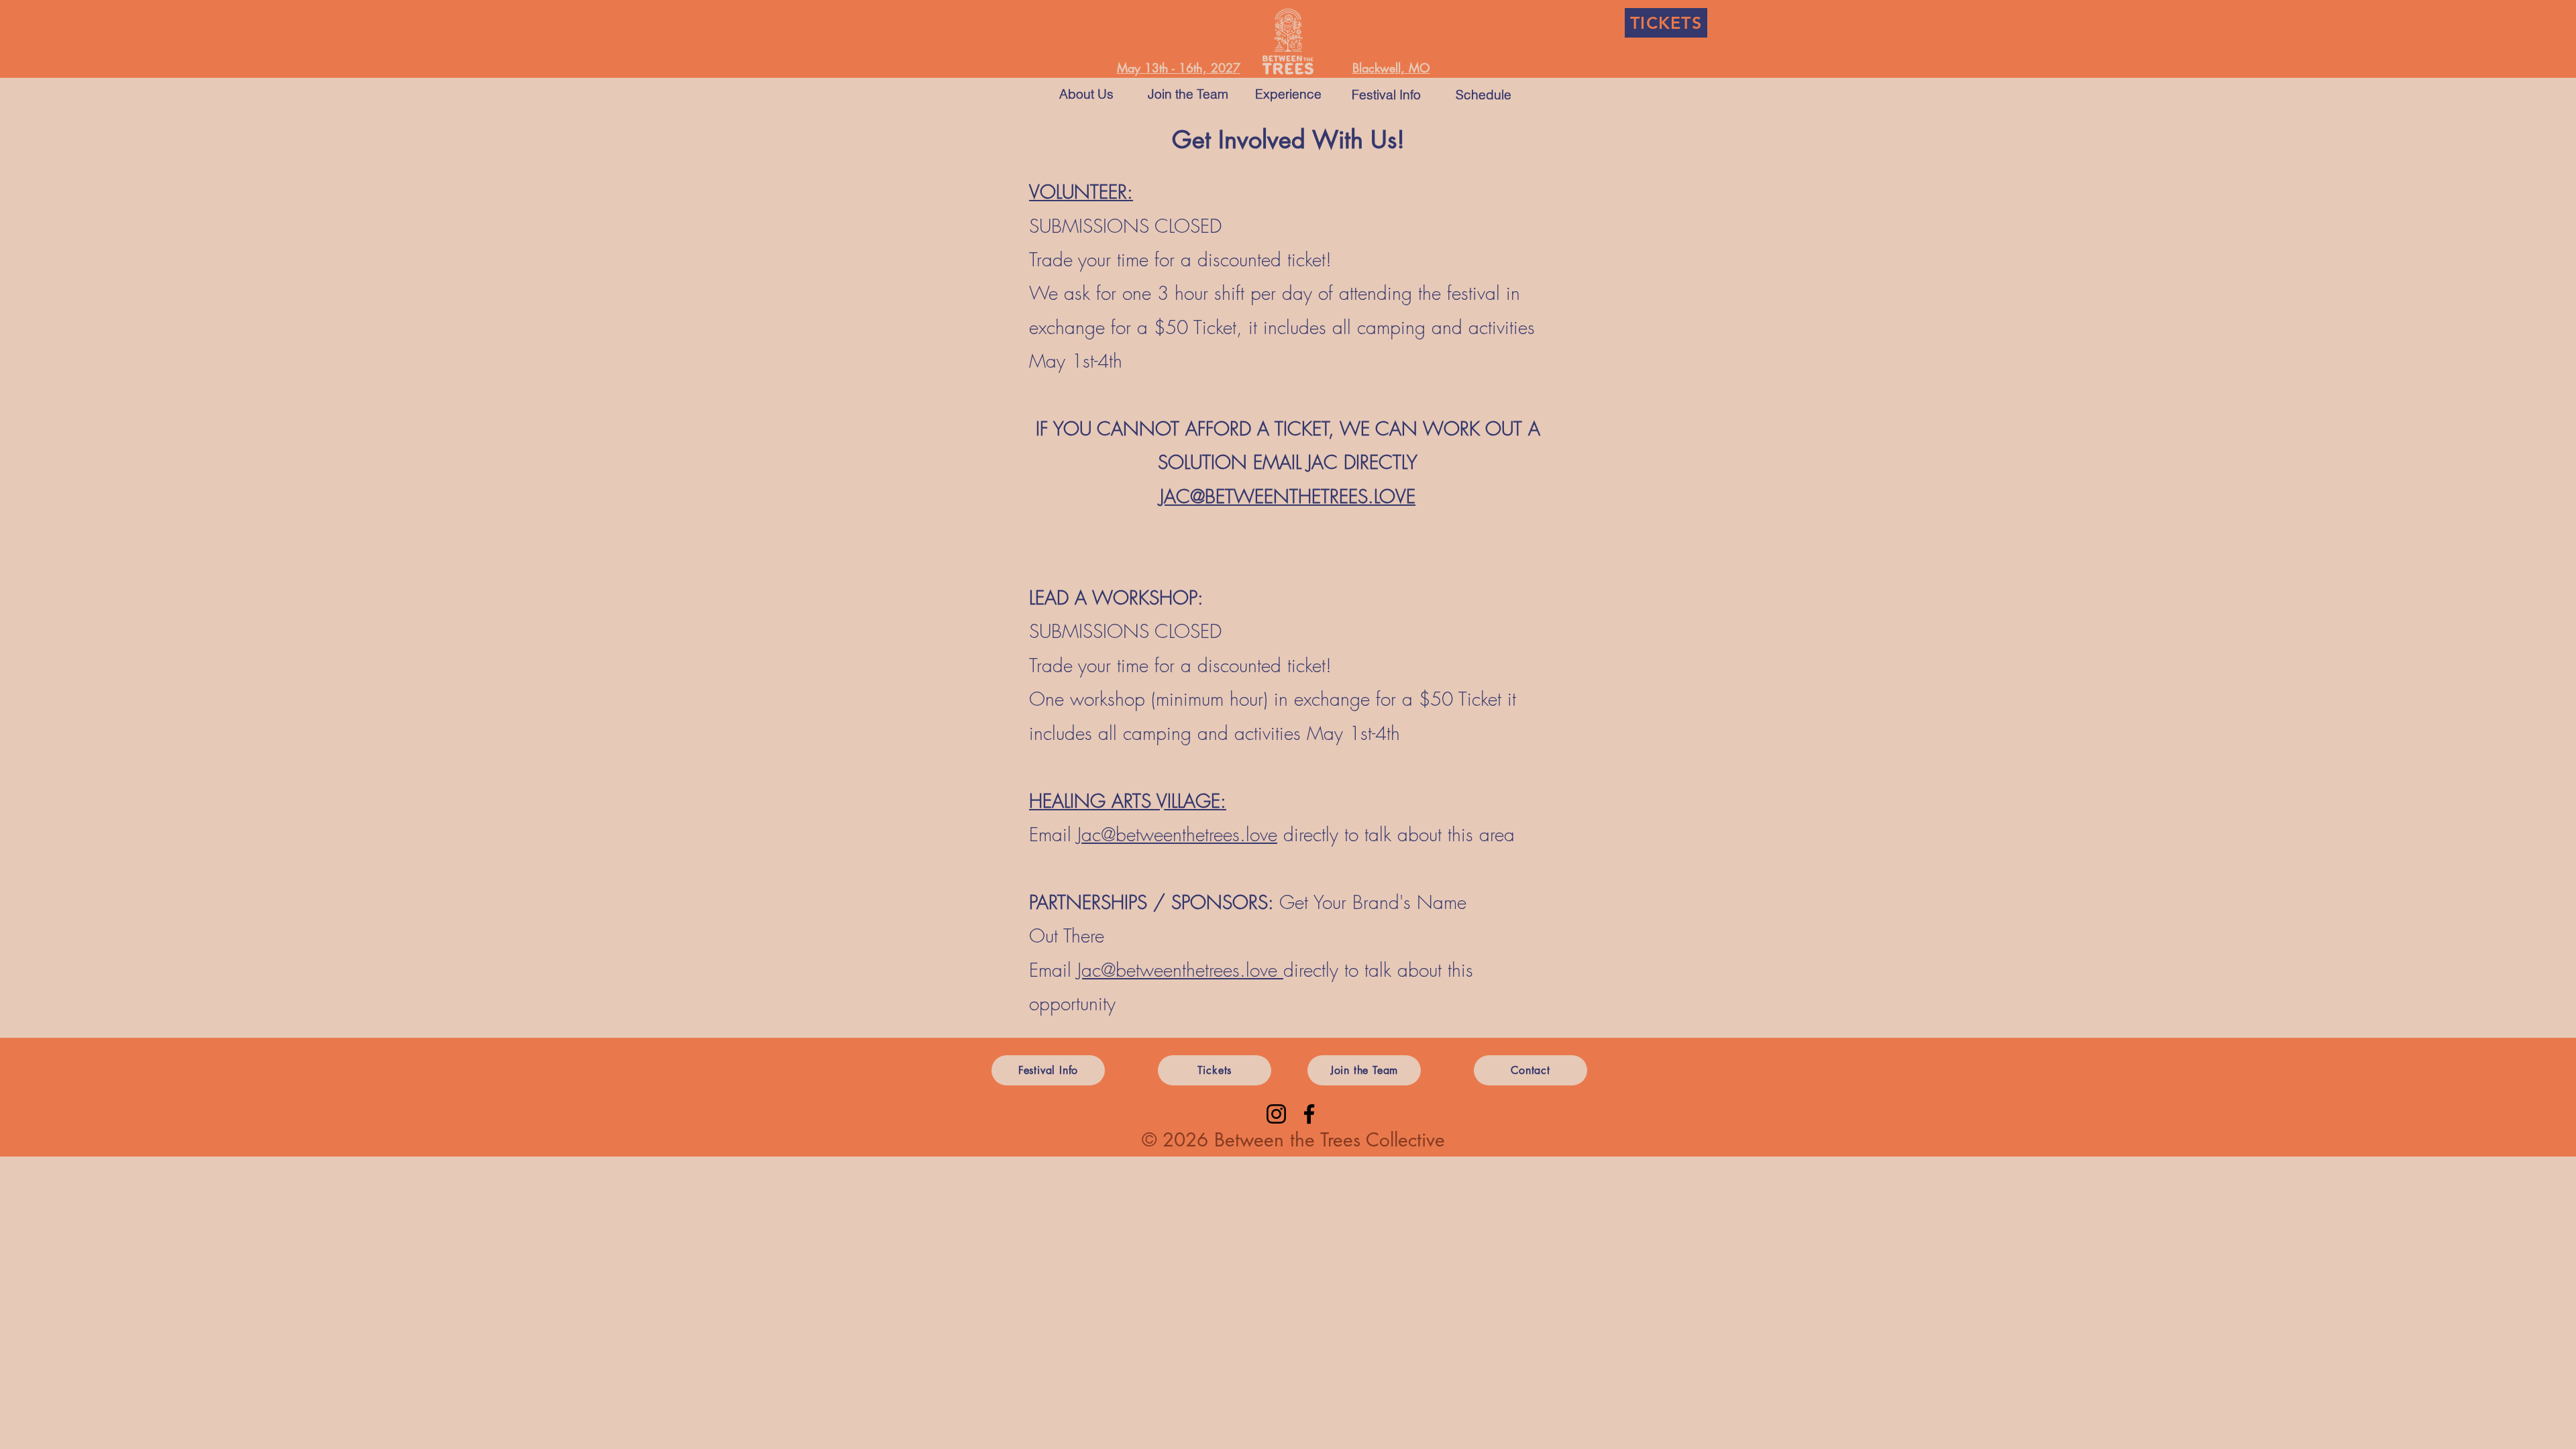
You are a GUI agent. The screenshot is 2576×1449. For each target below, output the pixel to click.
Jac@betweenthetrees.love (1177, 834)
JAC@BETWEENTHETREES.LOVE (1288, 496)
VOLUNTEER (1078, 192)
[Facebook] (1309, 1114)
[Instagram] (1276, 1114)
